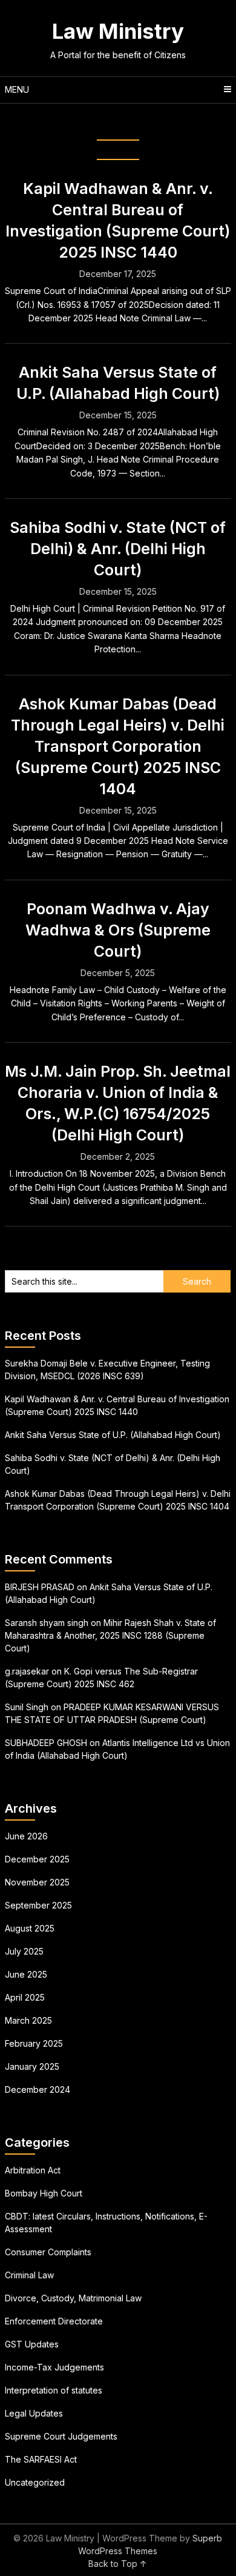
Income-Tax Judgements (54, 2367)
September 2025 (38, 1905)
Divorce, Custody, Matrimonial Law (73, 2298)
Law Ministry (118, 31)
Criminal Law (29, 2275)
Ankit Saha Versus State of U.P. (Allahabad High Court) (113, 1435)
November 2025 (37, 1882)
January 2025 (32, 2066)
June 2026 (26, 1836)
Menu (17, 89)
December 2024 (38, 2089)
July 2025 (24, 1951)
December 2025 (37, 1859)
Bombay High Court (44, 2193)
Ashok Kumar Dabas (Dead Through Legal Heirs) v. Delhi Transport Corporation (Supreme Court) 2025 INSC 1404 (118, 746)
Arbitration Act (33, 2170)
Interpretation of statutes (54, 2390)
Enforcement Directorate (54, 2321)
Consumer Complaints (48, 2252)
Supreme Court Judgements (61, 2436)
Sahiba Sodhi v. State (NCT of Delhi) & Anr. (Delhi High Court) (118, 549)
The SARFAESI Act (41, 2459)
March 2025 (28, 2020)
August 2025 (30, 1928)
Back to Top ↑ (118, 2564)
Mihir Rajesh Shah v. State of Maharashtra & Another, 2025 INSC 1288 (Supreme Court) (110, 1635)
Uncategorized (35, 2482)
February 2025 (34, 2043)
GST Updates (32, 2344)
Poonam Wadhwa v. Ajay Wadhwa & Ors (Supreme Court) (118, 930)
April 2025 (25, 1997)
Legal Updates (34, 2413)
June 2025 (26, 1974)
